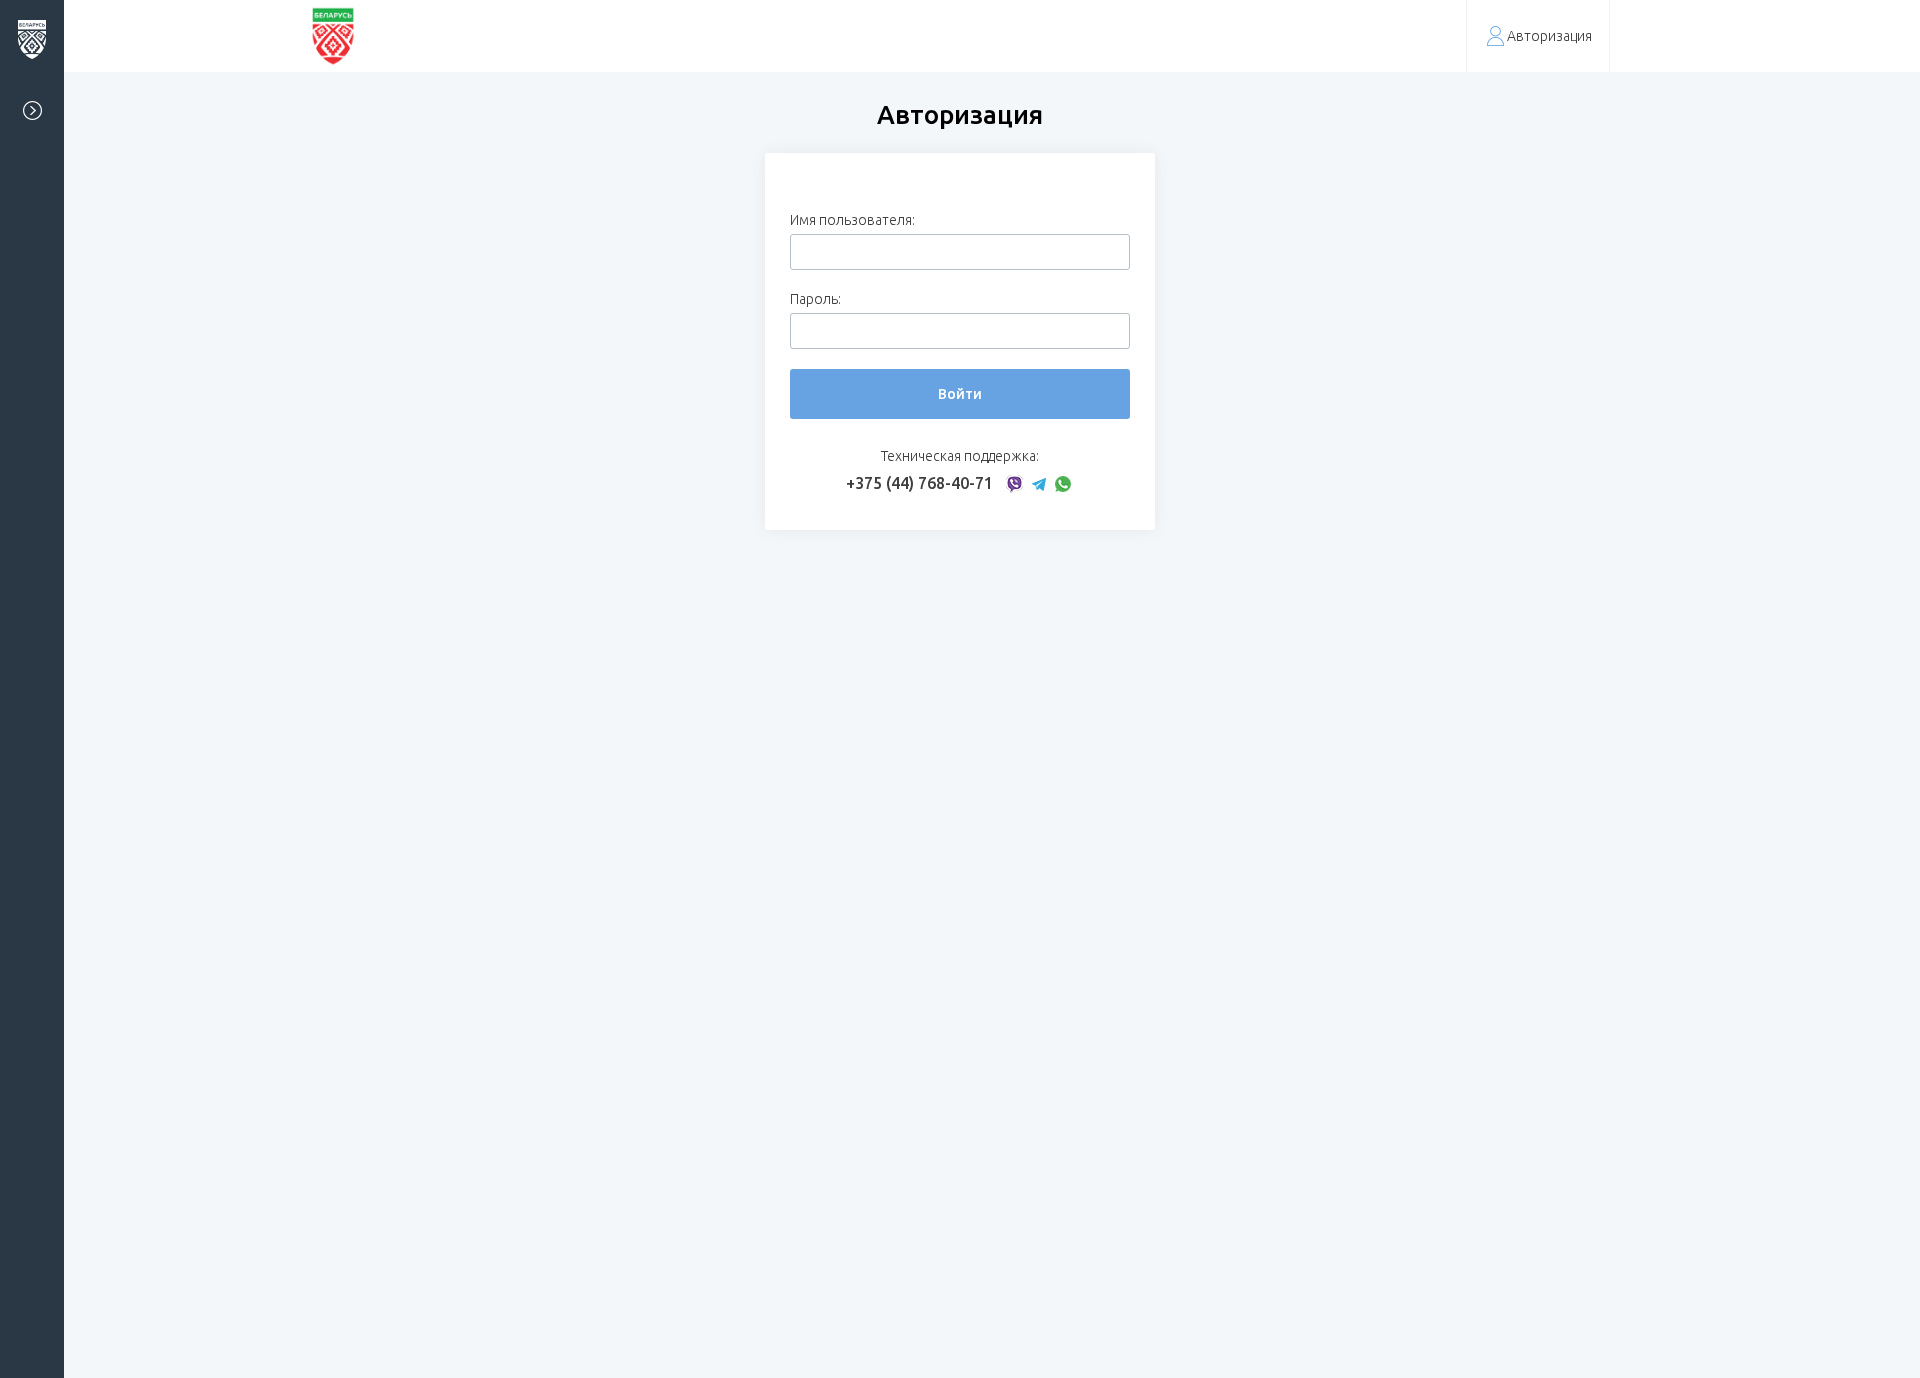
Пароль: (815, 299)
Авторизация (1549, 36)
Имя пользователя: (852, 220)
